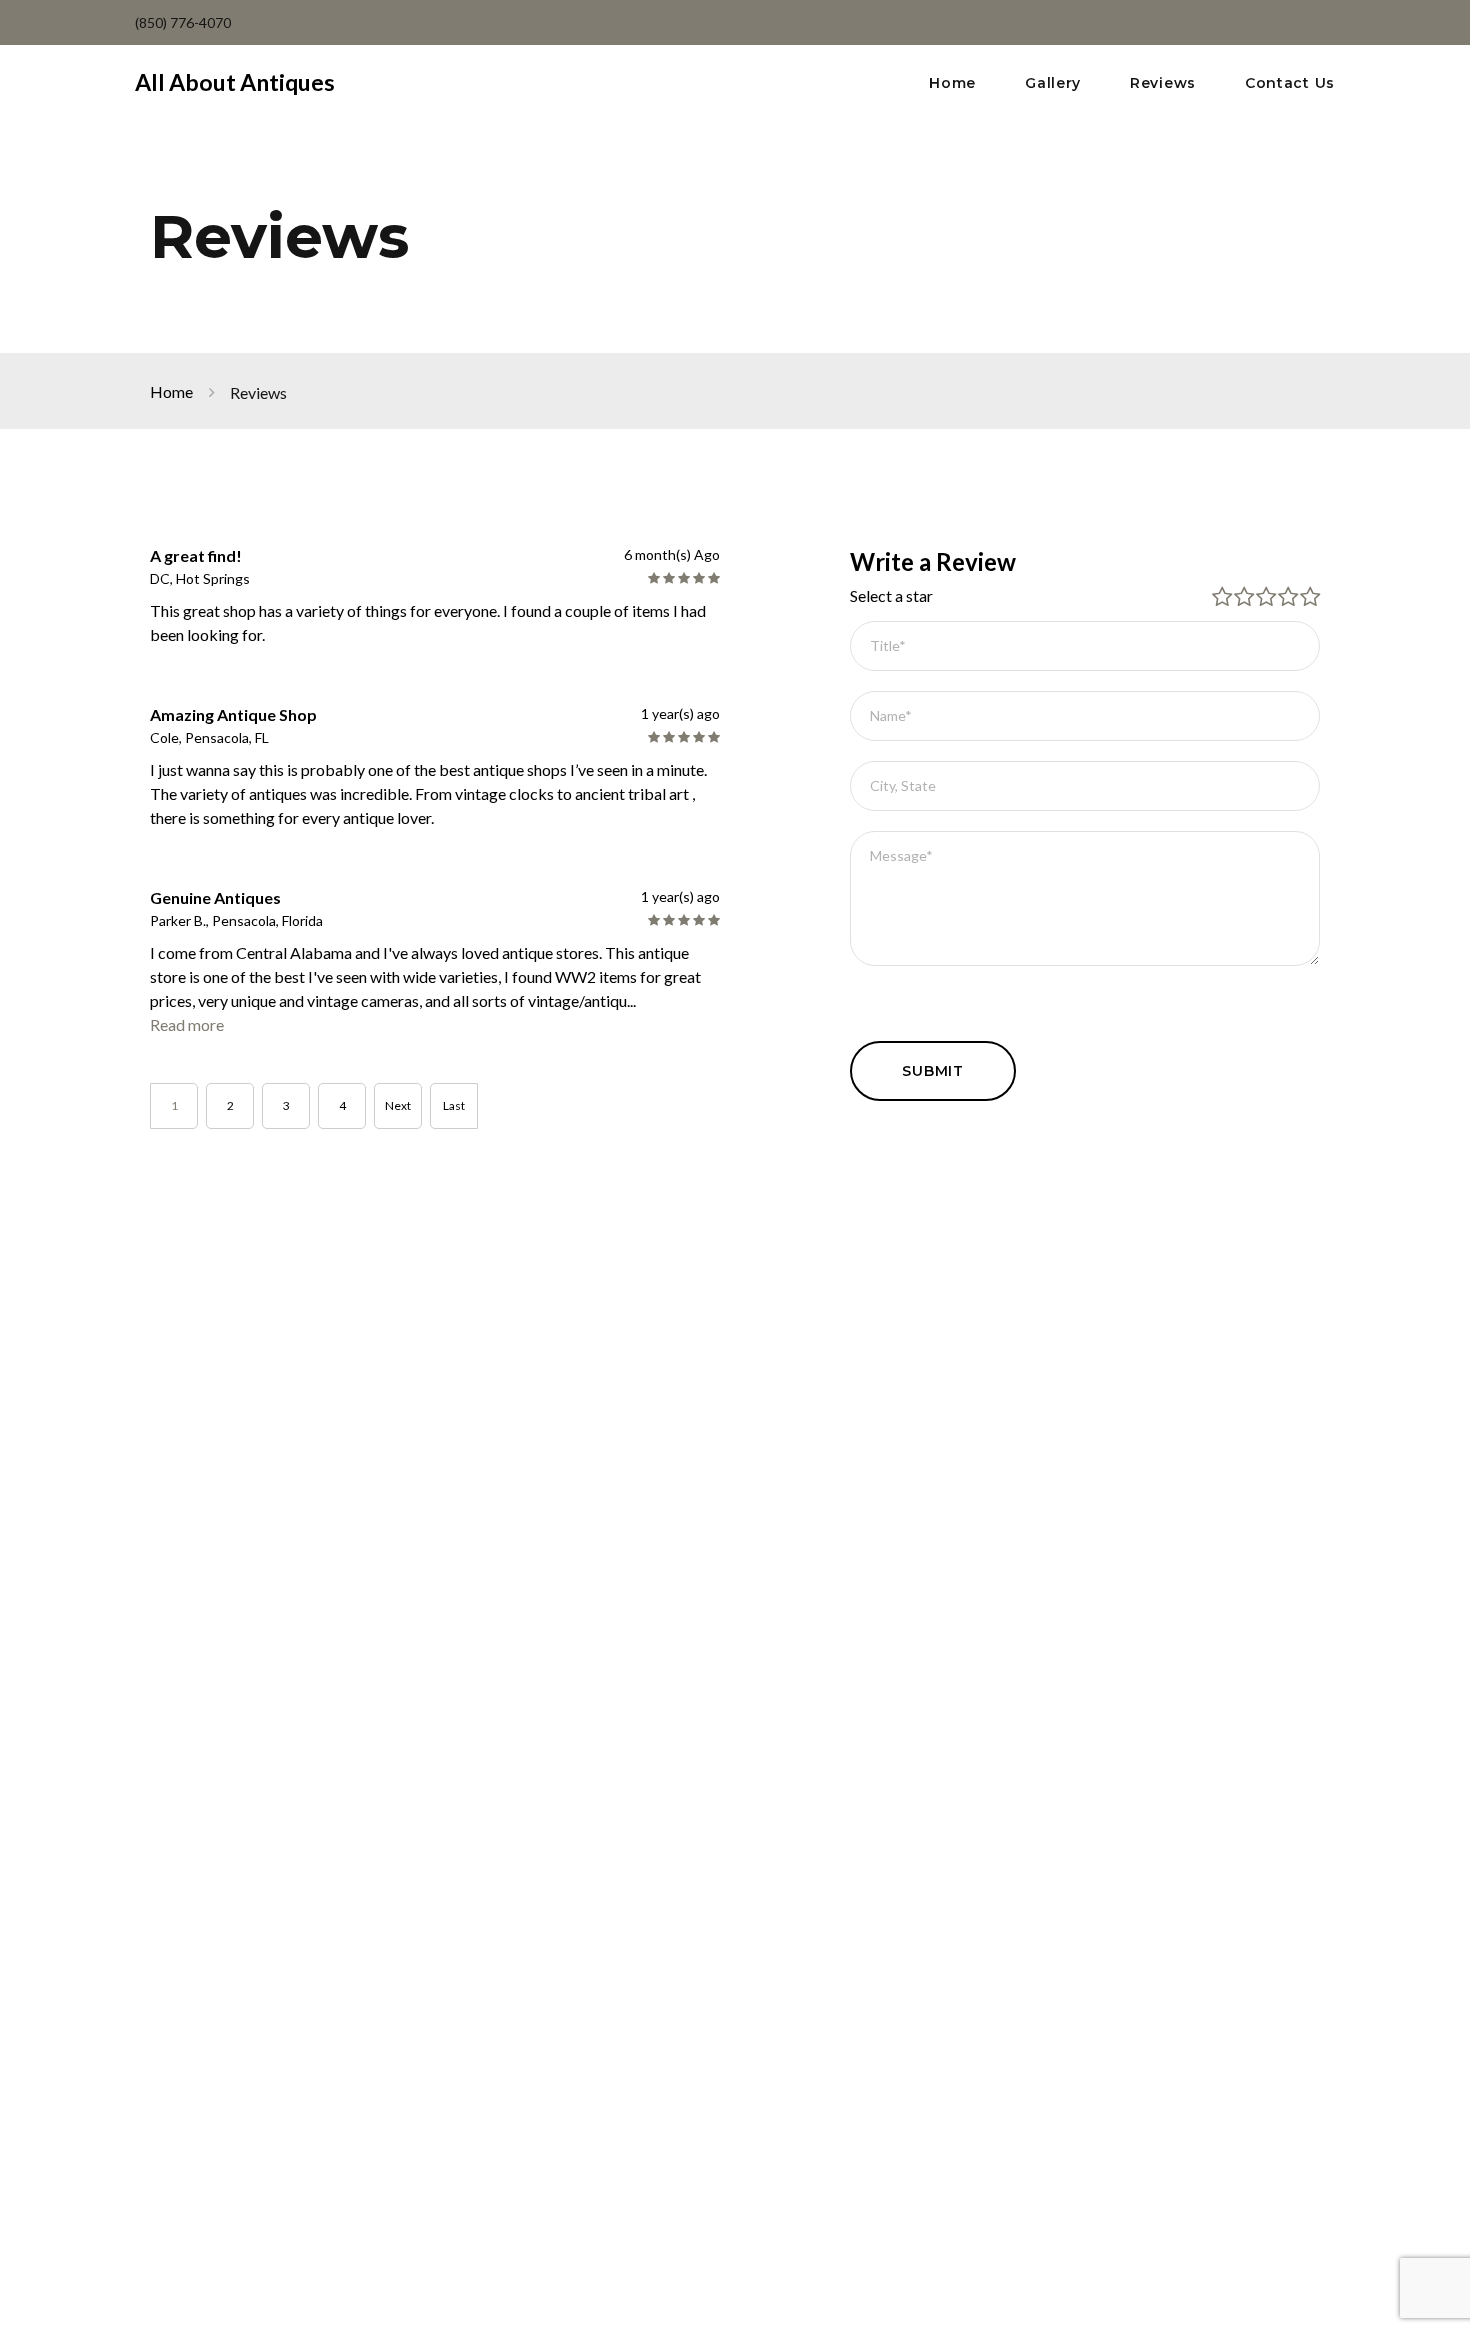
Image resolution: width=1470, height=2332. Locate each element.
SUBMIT (933, 1071)
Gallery (1053, 83)
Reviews (1163, 83)
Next (398, 1105)
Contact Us (1290, 83)
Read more (187, 1024)
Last (454, 1105)
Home (952, 83)
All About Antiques (235, 82)
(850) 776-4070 (183, 22)
